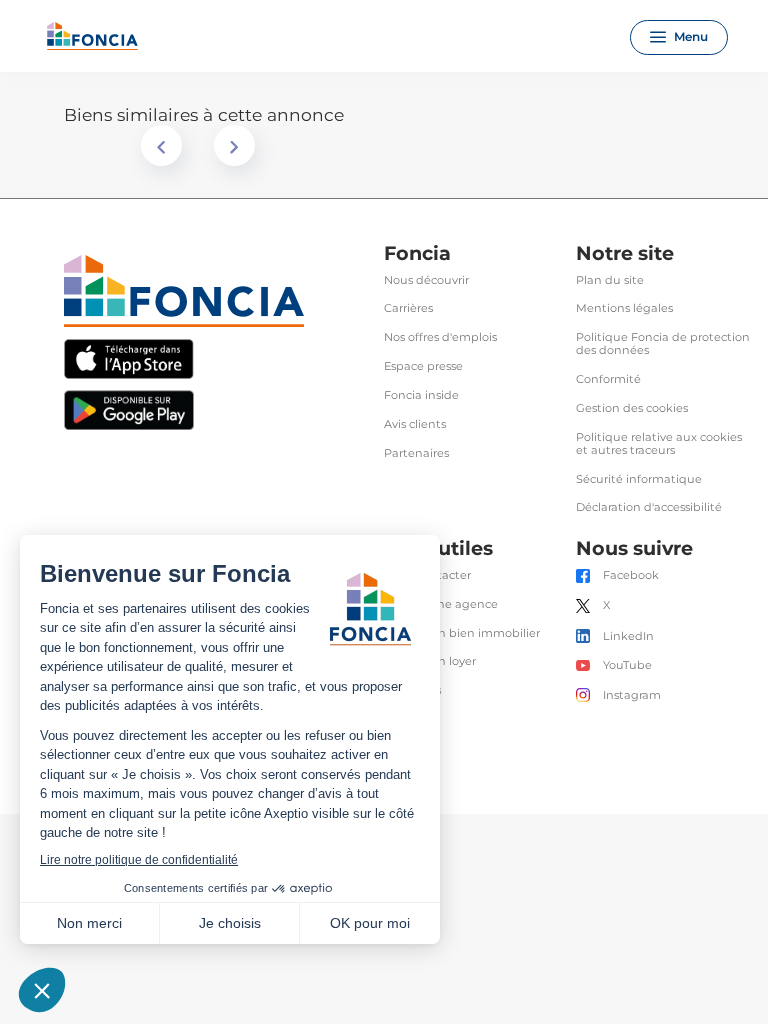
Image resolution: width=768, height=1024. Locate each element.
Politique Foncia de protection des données (663, 344)
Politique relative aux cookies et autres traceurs (659, 444)
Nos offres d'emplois (440, 337)
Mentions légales (624, 308)
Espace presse (423, 366)
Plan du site (610, 280)
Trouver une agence (441, 604)
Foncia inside (421, 395)
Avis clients (415, 424)
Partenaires (416, 453)
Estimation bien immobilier (462, 633)
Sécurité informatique (639, 479)
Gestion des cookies (632, 408)
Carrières (408, 308)
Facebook (631, 575)
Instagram (632, 695)
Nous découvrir (426, 280)
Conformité (608, 379)
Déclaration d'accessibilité (649, 507)
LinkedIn (628, 636)
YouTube (627, 665)
